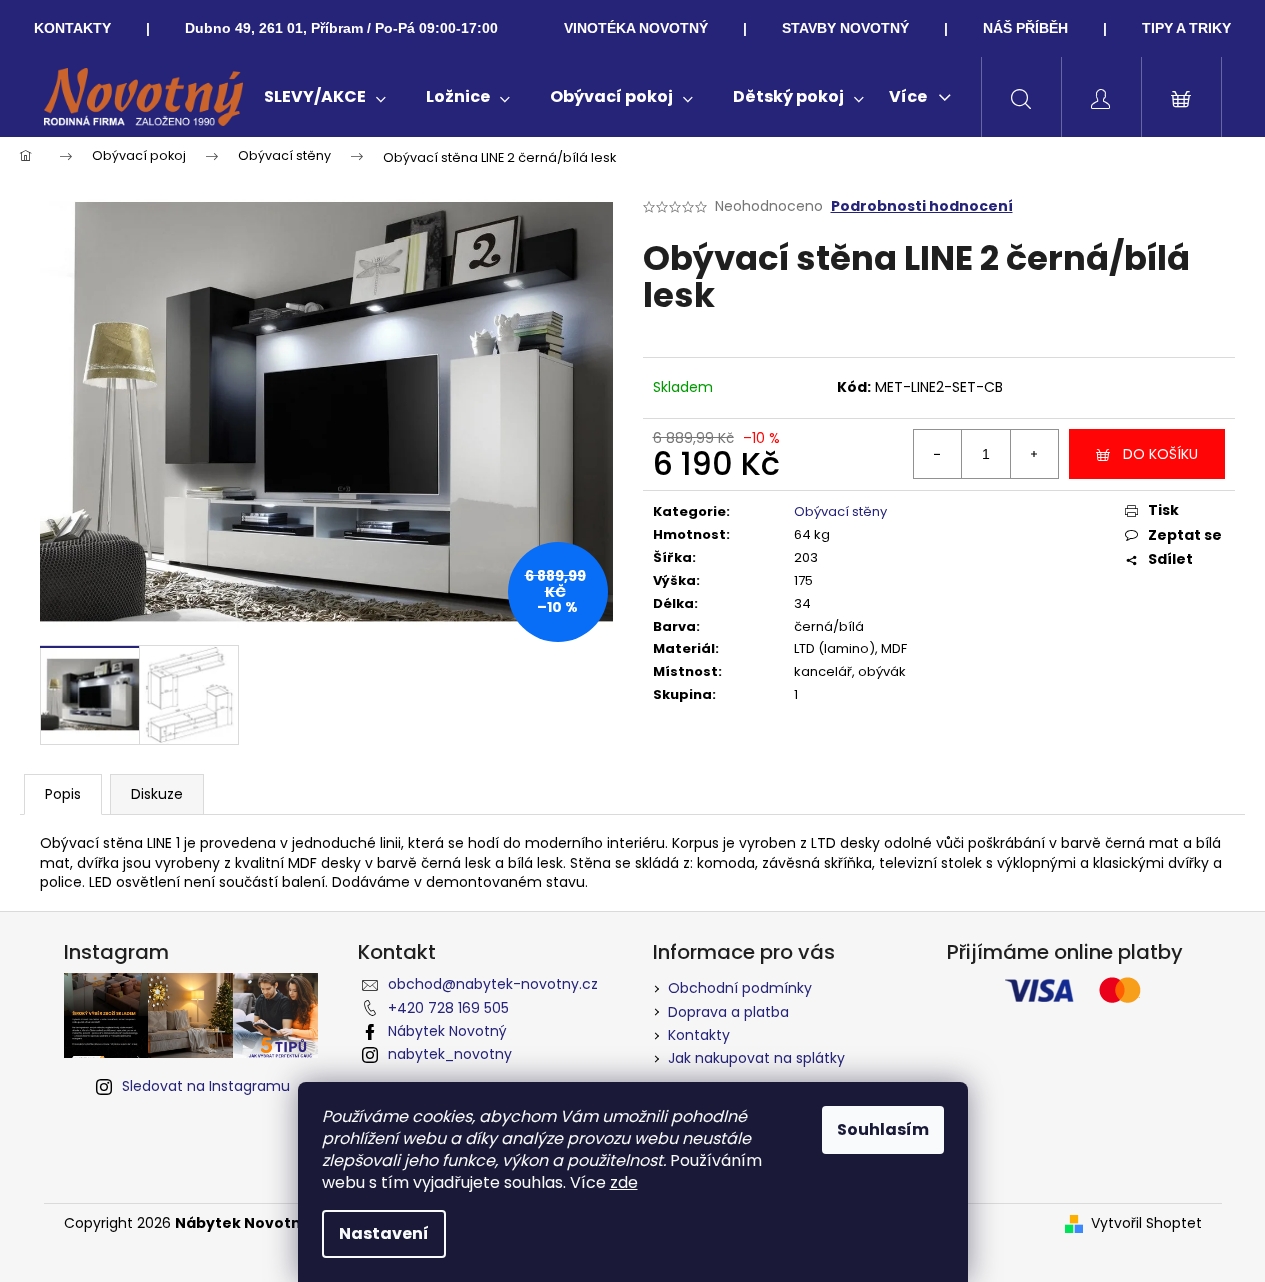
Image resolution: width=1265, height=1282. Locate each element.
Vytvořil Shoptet (1146, 1223)
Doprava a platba (728, 1012)
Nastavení (384, 1233)
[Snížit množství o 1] (938, 454)
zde (624, 1182)
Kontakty (699, 1035)
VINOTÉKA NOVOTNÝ (636, 28)
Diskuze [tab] (157, 794)
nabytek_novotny (450, 1054)
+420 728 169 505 (448, 1008)
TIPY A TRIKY (1186, 28)
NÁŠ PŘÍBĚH (1025, 28)
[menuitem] (325, 97)
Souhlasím (883, 1129)
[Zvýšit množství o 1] (1034, 454)
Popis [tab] (63, 794)
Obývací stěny (840, 511)
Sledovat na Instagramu (206, 1086)
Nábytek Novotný (447, 1031)
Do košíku (1160, 454)
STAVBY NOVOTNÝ (845, 28)
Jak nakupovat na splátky (756, 1058)
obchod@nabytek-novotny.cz (493, 984)
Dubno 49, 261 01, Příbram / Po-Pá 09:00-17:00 (341, 28)
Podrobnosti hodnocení (922, 206)
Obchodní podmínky (740, 988)
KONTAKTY (72, 28)
